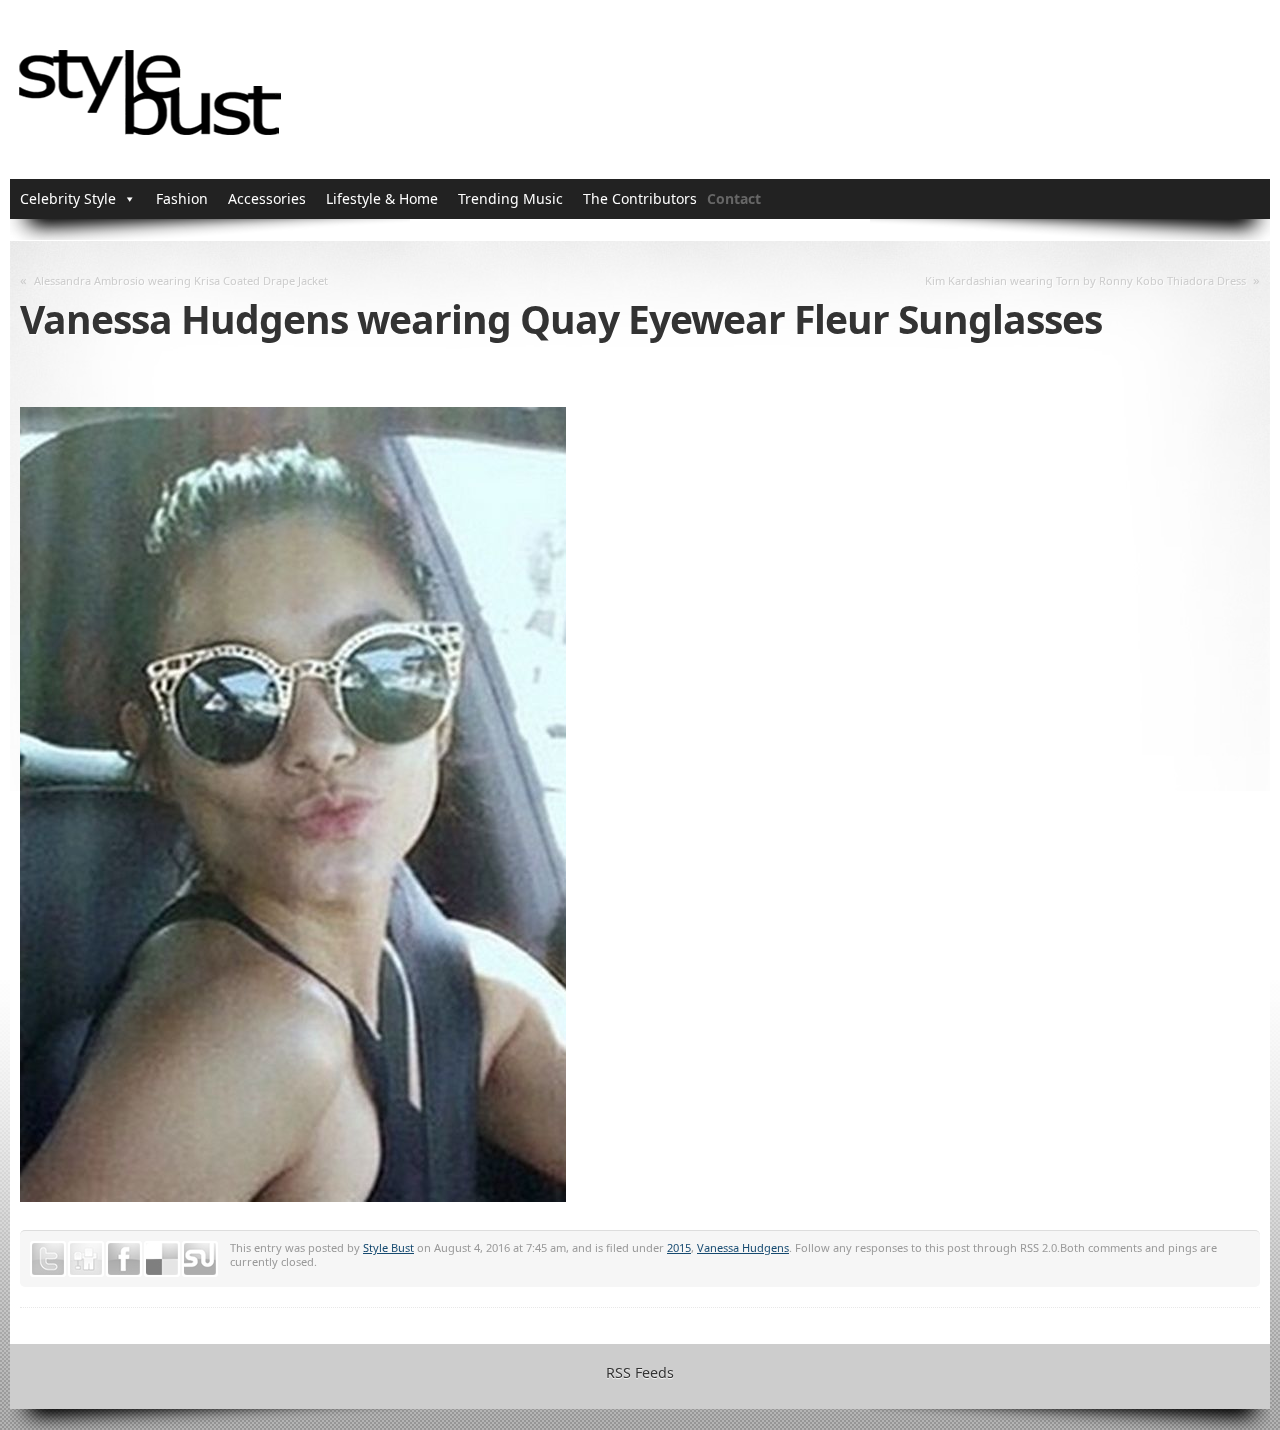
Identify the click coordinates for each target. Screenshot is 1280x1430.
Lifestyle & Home (382, 198)
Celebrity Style (68, 198)
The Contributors (640, 198)
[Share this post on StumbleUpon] (200, 1259)
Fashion (182, 198)
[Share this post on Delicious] (162, 1259)
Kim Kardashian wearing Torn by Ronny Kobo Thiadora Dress (1085, 280)
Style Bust (388, 1247)
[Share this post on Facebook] (124, 1259)
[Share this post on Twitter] (48, 1259)
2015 (679, 1247)
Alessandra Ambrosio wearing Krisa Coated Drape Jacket (181, 280)
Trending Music (510, 198)
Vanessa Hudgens (743, 1247)
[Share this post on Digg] (86, 1259)
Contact (734, 198)
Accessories (267, 198)
